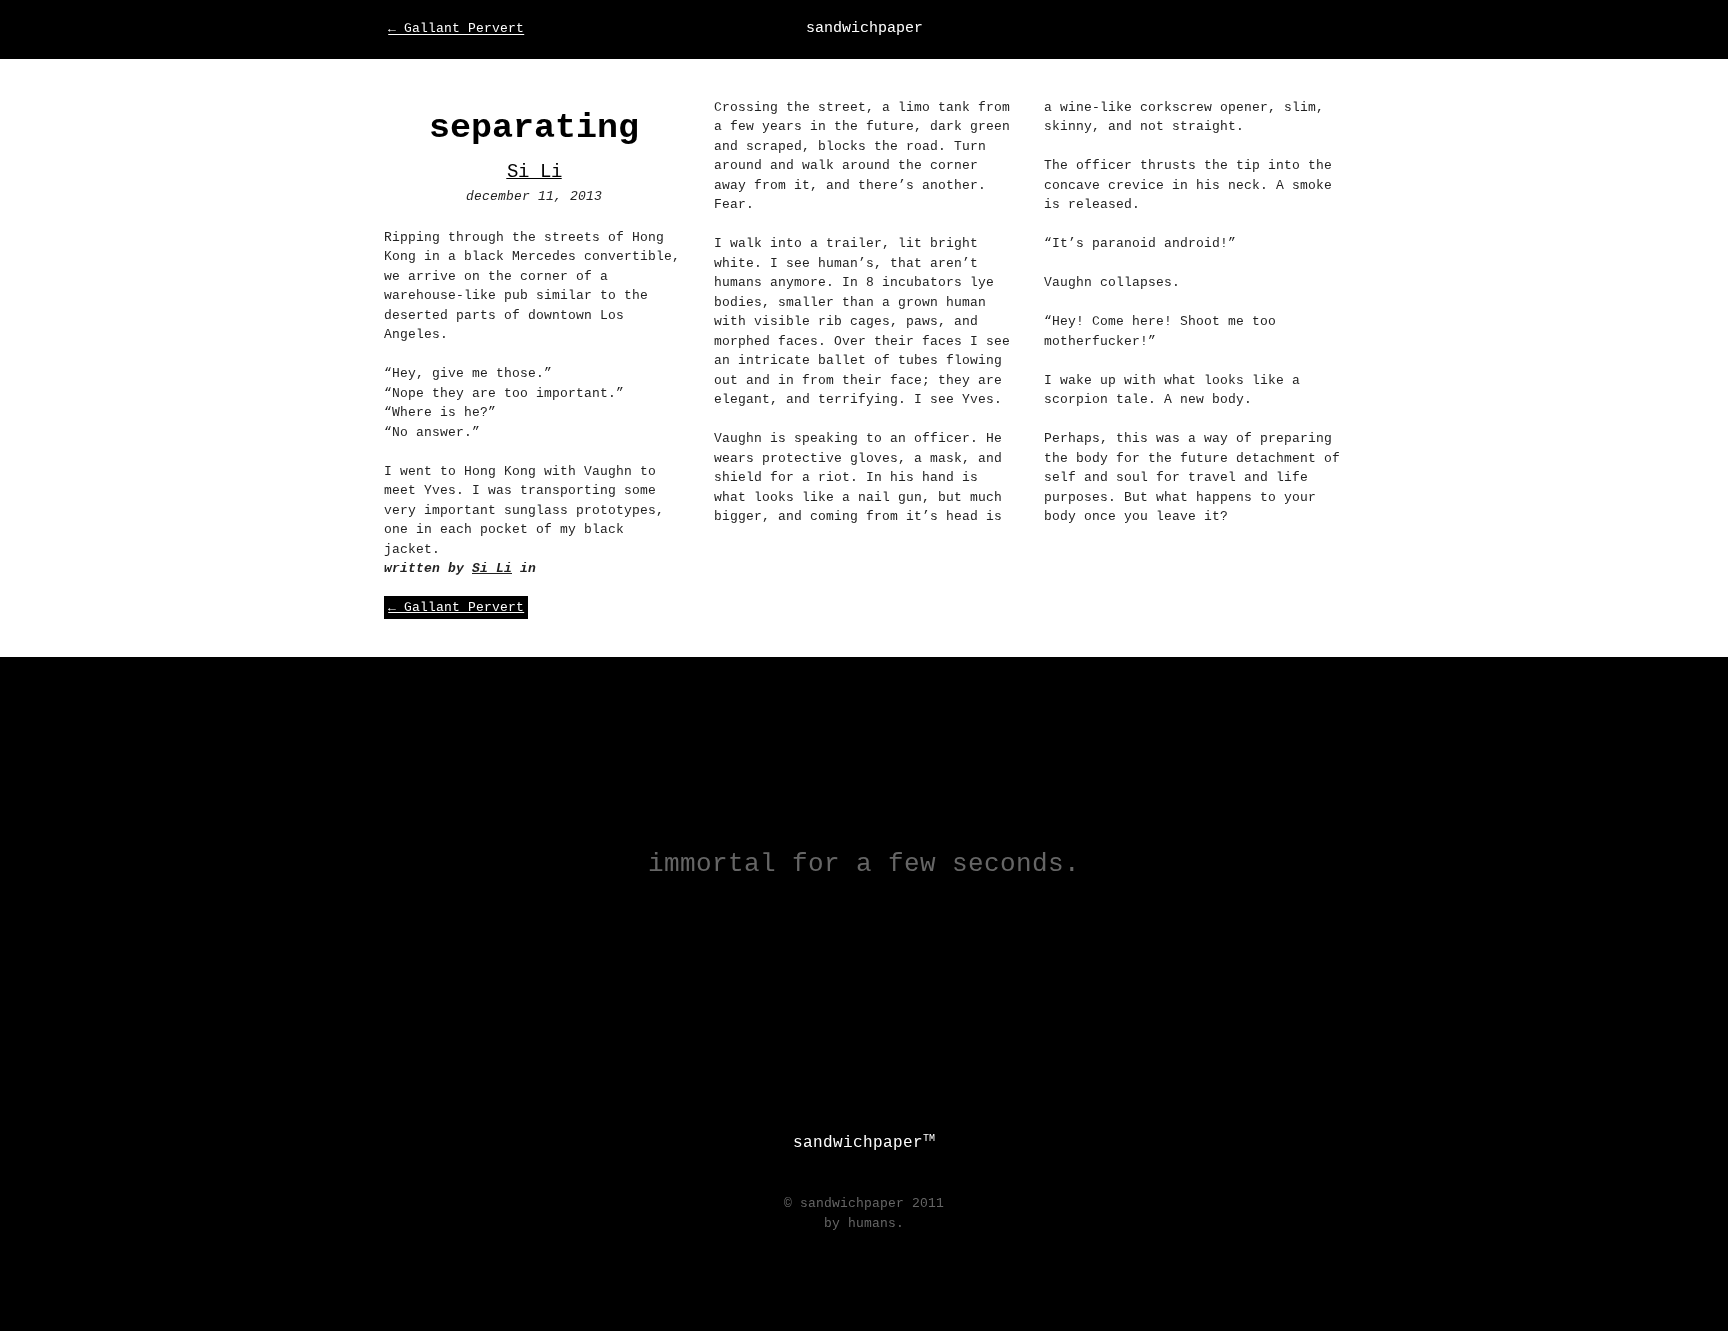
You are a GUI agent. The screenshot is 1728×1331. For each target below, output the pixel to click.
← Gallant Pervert (456, 29)
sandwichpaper (864, 28)
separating (534, 128)
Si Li (534, 172)
